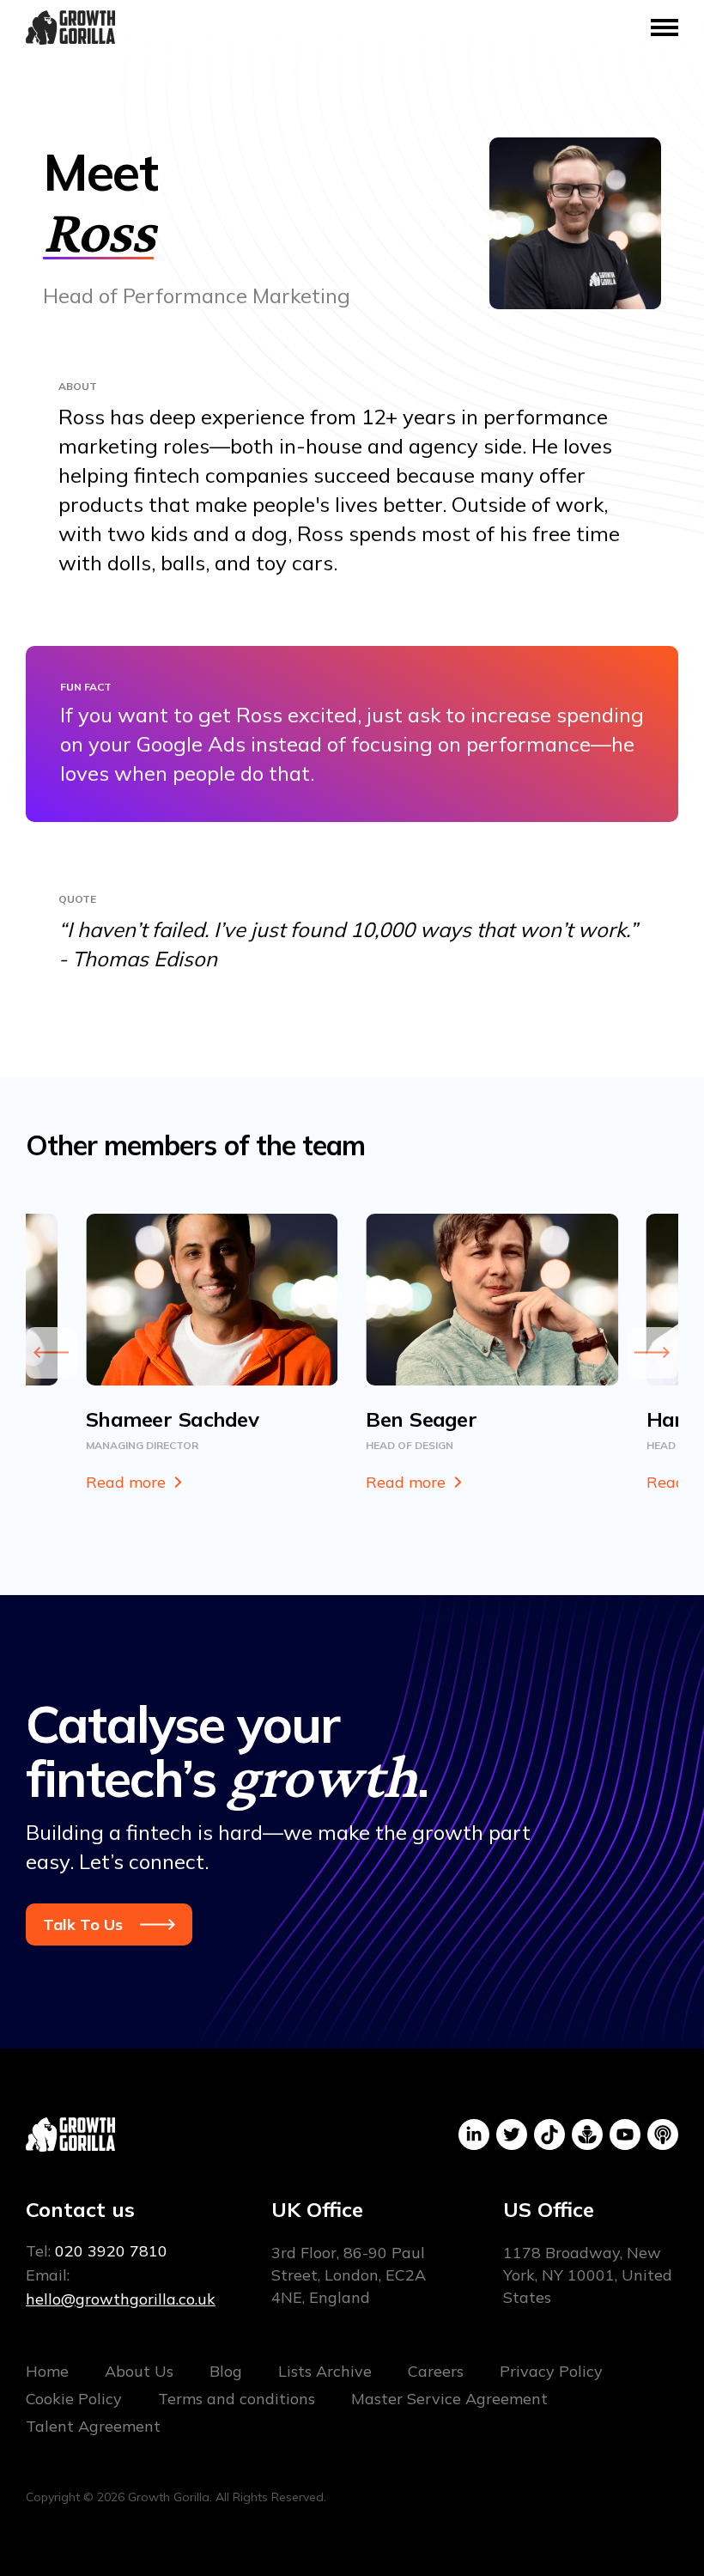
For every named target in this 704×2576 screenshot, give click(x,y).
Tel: (97, 2251)
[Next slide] (652, 1353)
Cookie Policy (74, 2399)
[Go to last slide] (52, 1353)
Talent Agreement (93, 2426)
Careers (436, 2371)
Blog (226, 2371)
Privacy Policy (551, 2371)
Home (47, 2371)
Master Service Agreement (449, 2399)
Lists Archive (325, 2371)
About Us (139, 2371)
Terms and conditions (237, 2399)
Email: (121, 2287)
